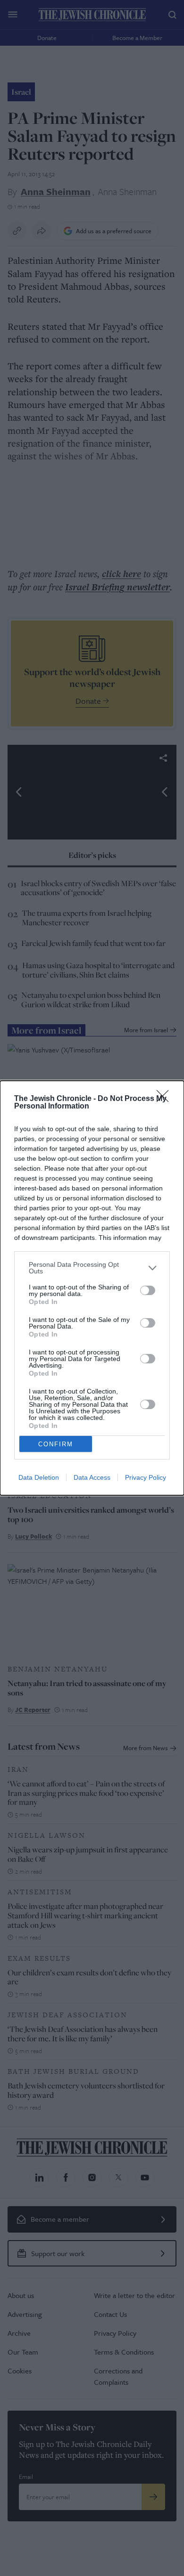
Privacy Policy (146, 1477)
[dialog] (92, 1288)
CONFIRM (56, 1444)
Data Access (92, 1477)
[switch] (148, 1290)
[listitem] (92, 1268)
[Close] (166, 1099)
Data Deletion (39, 1477)
